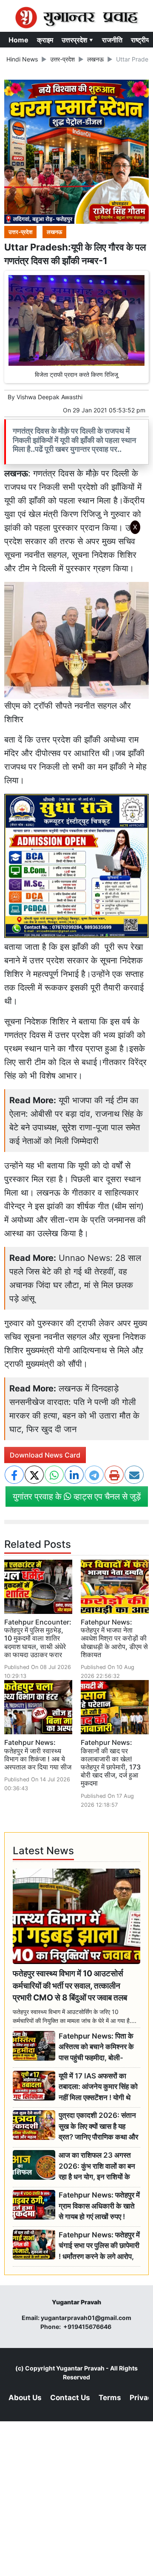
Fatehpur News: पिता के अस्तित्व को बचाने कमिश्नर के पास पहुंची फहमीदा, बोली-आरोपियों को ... (96, 2047)
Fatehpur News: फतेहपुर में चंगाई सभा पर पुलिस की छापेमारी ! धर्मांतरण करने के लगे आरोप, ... (99, 2246)
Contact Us (70, 2398)
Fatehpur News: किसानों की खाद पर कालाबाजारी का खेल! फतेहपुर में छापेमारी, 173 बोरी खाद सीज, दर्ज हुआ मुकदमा (111, 1763)
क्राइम (45, 40)
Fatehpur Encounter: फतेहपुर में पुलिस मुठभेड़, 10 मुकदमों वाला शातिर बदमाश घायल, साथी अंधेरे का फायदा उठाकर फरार (38, 1638)
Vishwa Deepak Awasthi (50, 397)
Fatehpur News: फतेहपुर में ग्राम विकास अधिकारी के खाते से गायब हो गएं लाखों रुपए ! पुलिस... (99, 2206)
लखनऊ (95, 59)
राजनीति (112, 40)
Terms (110, 2398)
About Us (25, 2398)
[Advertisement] (80, 651)
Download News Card (45, 1455)
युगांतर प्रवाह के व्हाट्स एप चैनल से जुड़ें (77, 1497)
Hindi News (22, 59)
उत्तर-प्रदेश (62, 59)
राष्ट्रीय (140, 40)
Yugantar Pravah (80, 2368)
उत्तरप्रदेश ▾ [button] (78, 40)
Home (18, 40)
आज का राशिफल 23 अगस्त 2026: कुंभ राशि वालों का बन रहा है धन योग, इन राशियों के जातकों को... (97, 2166)
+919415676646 (88, 2327)
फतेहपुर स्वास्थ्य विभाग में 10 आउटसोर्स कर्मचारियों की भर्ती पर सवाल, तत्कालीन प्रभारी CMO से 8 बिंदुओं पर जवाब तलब (70, 1986)
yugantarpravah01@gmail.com (86, 2318)
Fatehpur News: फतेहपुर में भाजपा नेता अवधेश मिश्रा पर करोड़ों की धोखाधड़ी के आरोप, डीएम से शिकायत (114, 1638)
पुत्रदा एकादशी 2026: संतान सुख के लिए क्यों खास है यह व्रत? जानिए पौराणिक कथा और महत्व (98, 2127)
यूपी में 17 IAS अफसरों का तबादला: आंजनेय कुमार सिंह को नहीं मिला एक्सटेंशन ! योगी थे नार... (98, 2087)
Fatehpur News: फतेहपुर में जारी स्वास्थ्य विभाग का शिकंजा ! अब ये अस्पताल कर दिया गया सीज (38, 1755)
